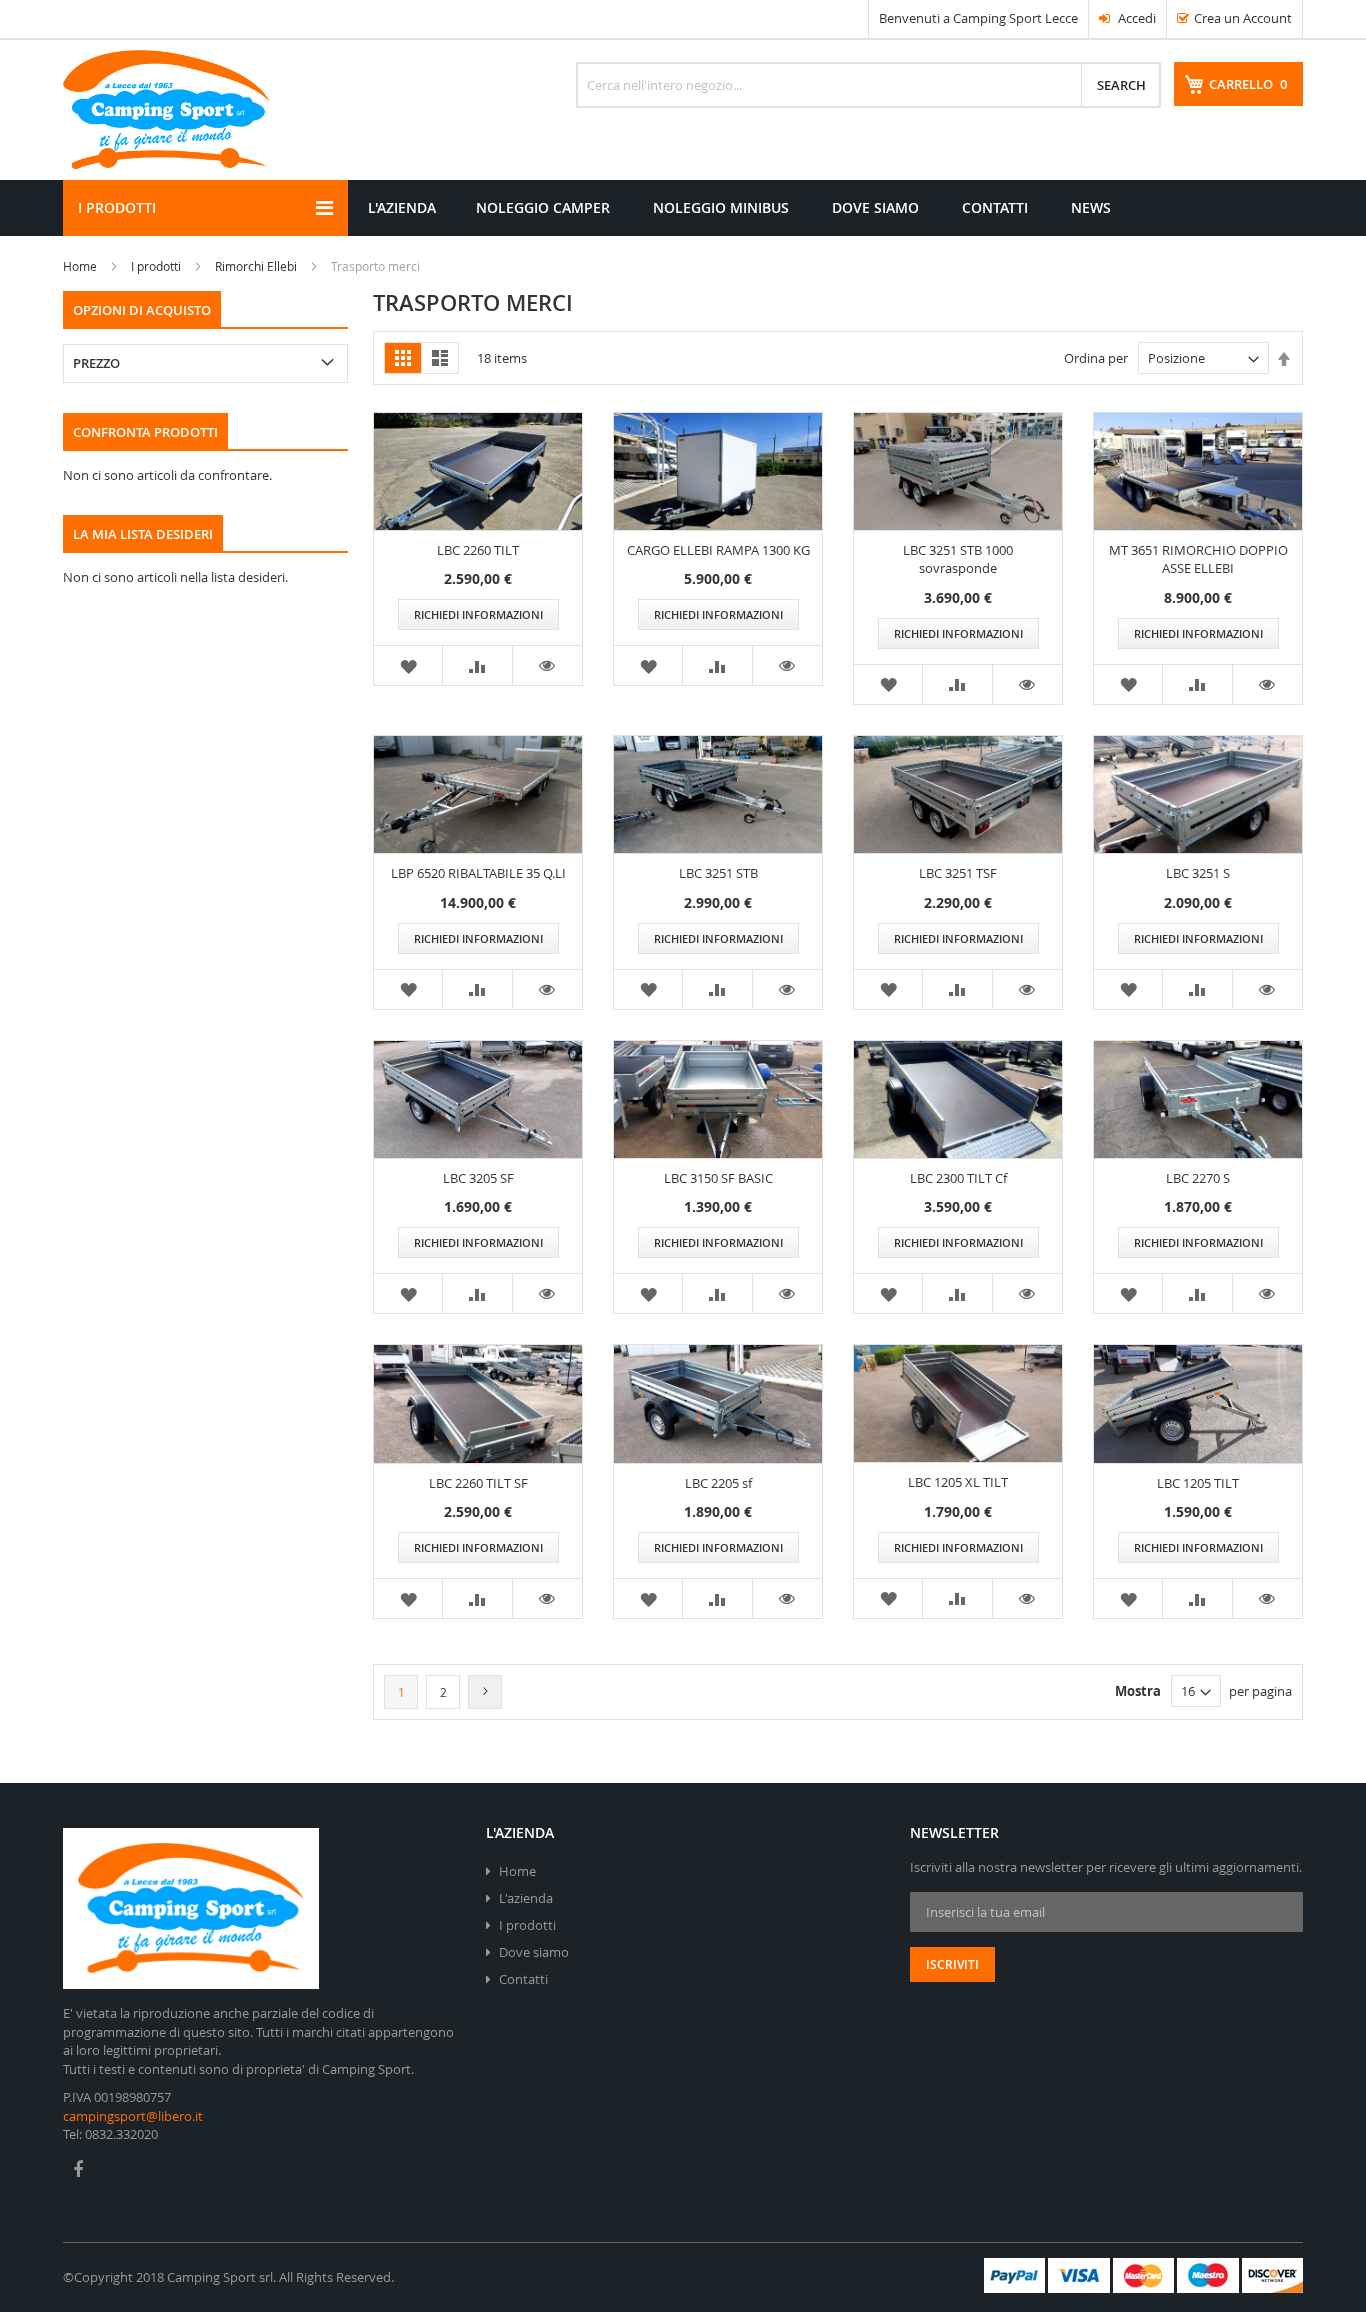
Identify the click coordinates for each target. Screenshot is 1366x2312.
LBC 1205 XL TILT (958, 1482)
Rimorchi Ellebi (256, 266)
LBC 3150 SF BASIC (718, 1178)
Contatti (523, 1979)
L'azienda (526, 1898)
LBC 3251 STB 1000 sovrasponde (958, 559)
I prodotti (156, 266)
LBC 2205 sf (718, 1483)
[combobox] (868, 85)
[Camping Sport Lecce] (166, 110)
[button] (408, 665)
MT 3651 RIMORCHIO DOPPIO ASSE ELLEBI (1198, 559)
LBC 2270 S (1198, 1178)
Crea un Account (1243, 18)
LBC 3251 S (1198, 873)
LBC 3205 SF (478, 1178)
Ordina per (1096, 358)
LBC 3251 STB (718, 873)
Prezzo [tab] (96, 363)
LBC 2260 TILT (478, 550)
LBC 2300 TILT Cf (958, 1178)
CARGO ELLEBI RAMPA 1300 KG (718, 550)
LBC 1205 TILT (1198, 1483)
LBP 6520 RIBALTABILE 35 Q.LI (478, 873)
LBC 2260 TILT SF (478, 1483)
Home (80, 266)
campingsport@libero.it (133, 2116)
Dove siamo (534, 1952)
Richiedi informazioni (478, 614)
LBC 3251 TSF (958, 873)
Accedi (1135, 18)
